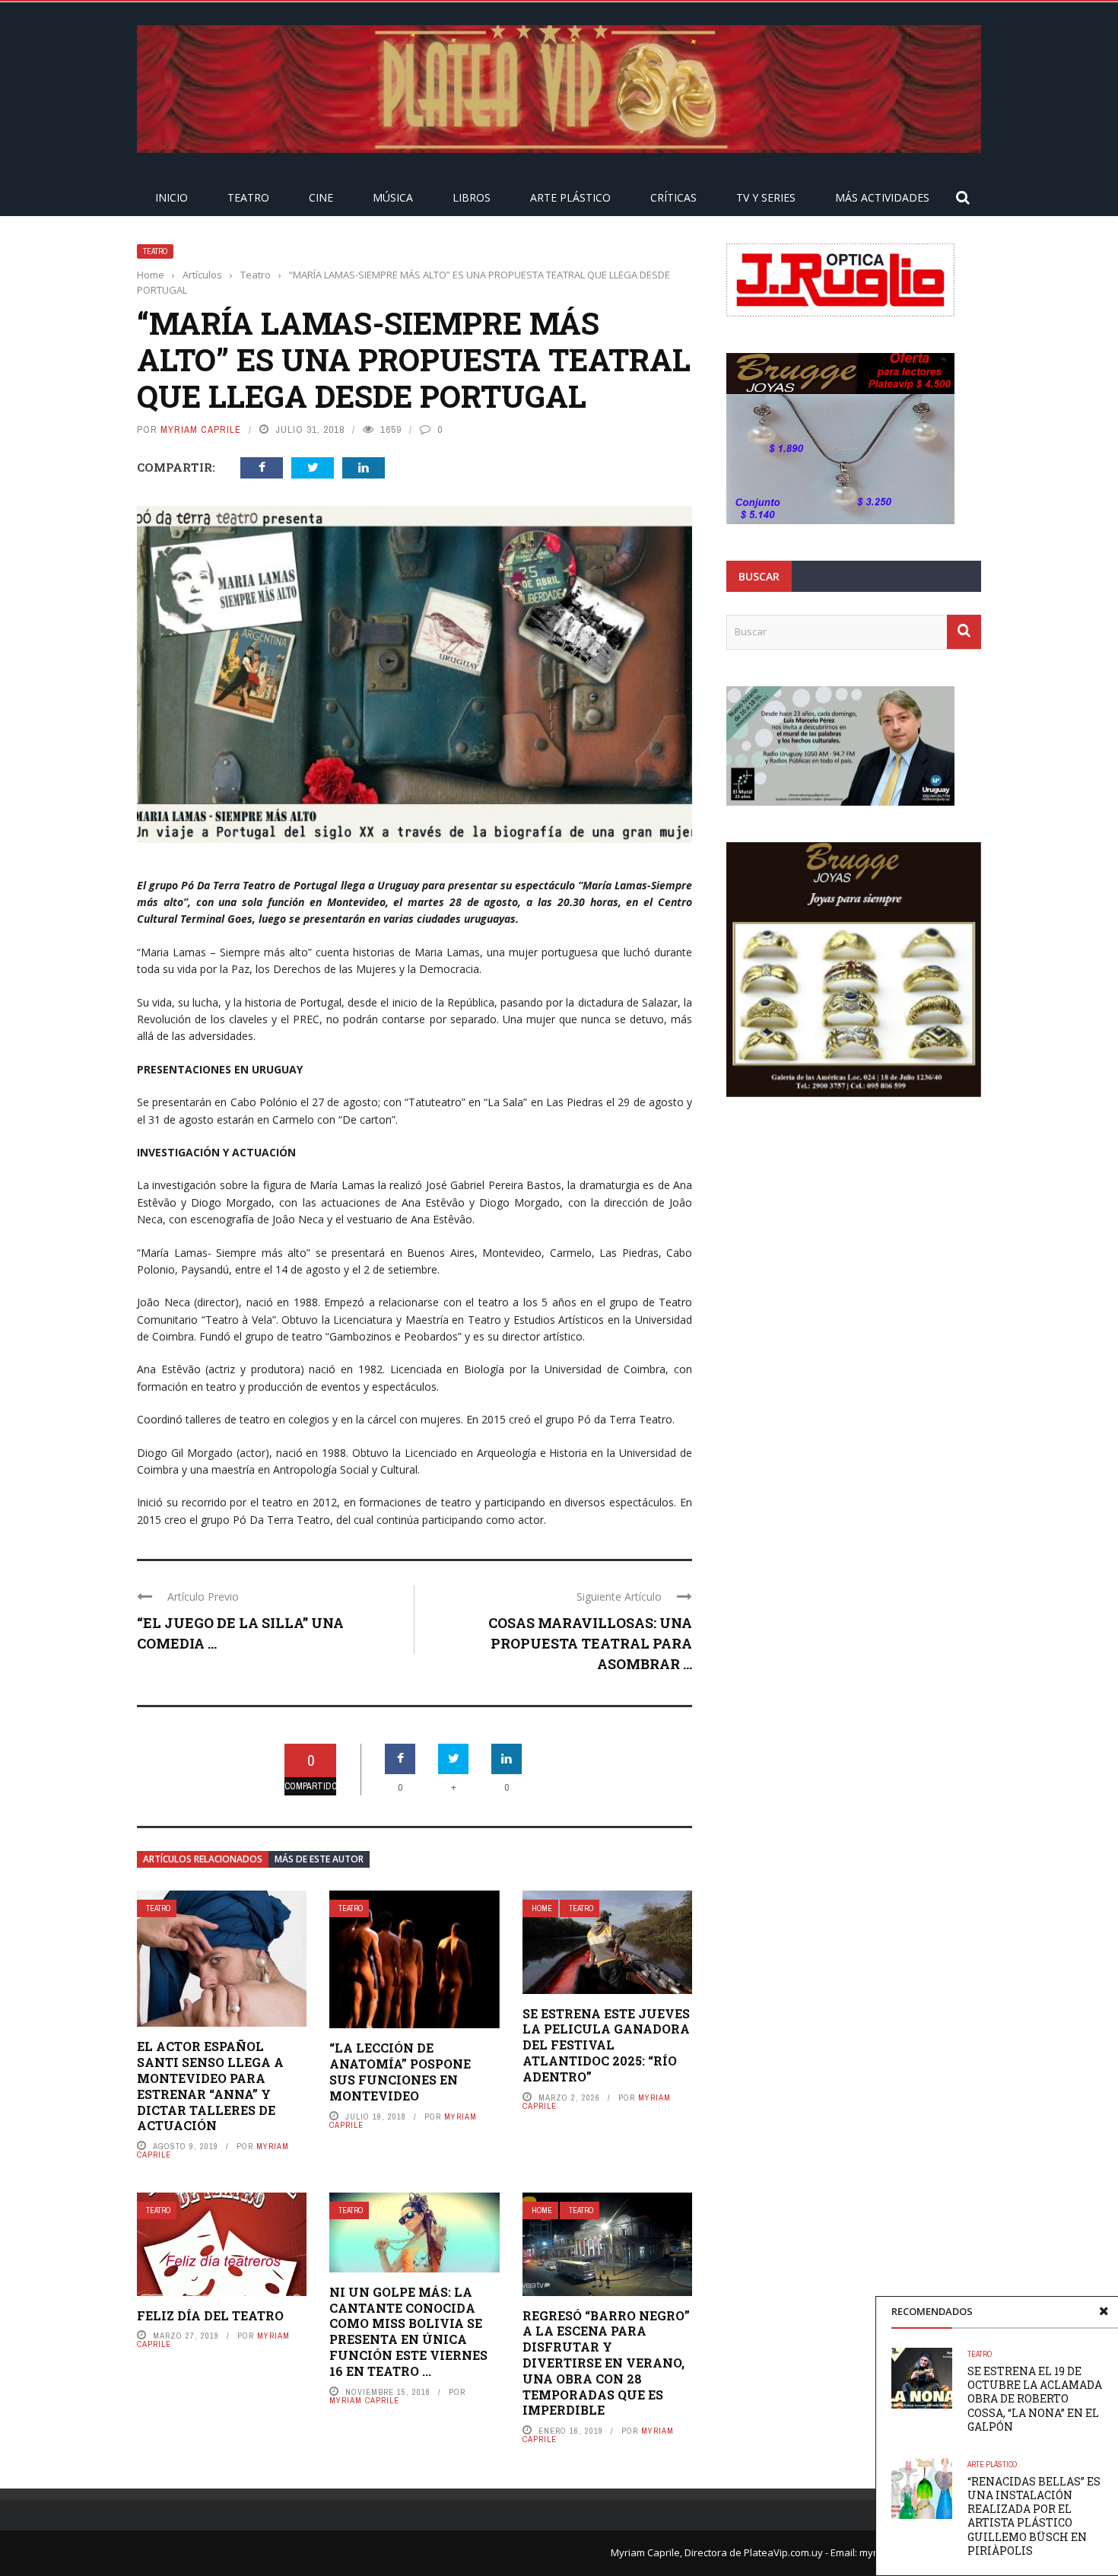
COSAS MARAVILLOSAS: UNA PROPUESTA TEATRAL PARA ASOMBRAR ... (590, 1643)
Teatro (248, 197)
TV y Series (766, 197)
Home (542, 1908)
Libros (472, 197)
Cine (321, 197)
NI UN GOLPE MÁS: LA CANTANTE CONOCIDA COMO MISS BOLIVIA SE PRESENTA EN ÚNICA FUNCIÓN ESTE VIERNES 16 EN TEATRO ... (408, 2331)
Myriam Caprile (201, 429)
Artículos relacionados (203, 1859)
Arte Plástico (570, 197)
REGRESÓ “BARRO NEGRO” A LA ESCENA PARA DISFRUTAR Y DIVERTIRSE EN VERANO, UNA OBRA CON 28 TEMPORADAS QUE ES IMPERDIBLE (606, 2363)
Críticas (673, 197)
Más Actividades (882, 197)
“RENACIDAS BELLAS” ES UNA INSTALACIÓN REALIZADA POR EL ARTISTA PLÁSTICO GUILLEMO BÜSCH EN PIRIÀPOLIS (1034, 2516)
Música (393, 197)
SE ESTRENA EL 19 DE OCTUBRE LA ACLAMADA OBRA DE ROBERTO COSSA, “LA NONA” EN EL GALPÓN (1035, 2399)
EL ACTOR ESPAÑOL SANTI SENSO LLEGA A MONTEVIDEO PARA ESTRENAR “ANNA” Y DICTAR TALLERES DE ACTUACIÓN (210, 2086)
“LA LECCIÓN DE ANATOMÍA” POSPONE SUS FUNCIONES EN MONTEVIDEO (400, 2071)
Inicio (172, 197)
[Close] (1104, 2311)
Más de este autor (319, 1859)
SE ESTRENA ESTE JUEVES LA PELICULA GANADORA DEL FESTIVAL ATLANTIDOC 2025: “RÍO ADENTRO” (606, 2045)
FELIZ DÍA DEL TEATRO (210, 2315)
